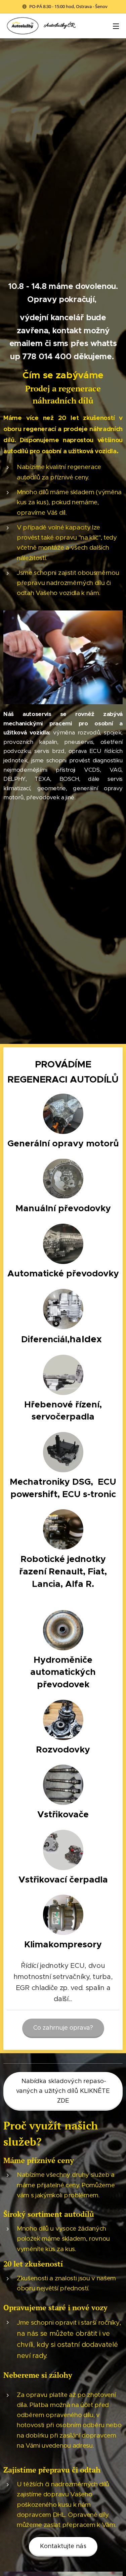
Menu (116, 26)
